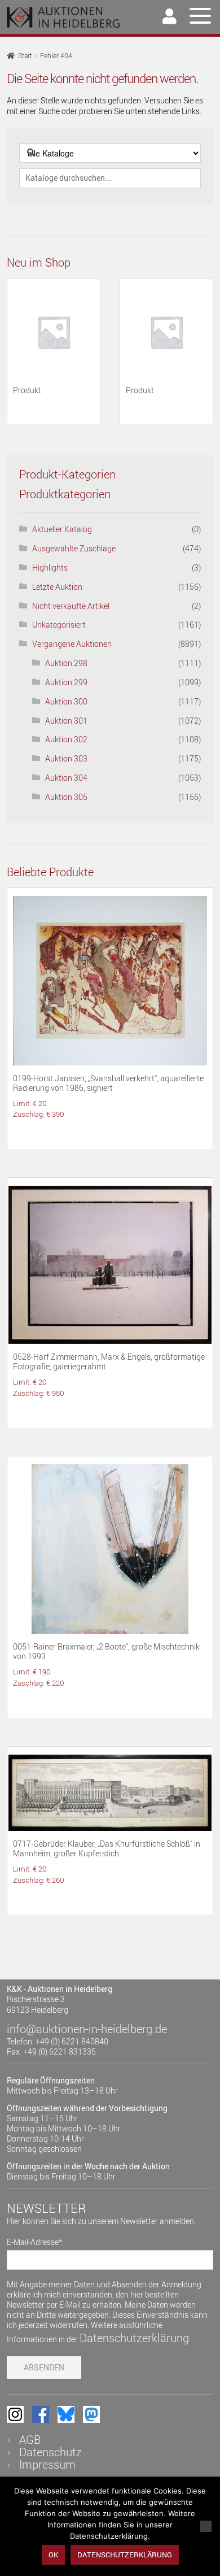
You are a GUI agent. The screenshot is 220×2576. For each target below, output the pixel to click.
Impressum (47, 2464)
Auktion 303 (66, 758)
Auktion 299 (66, 682)
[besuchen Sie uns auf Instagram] (15, 2414)
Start (25, 56)
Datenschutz (50, 2452)
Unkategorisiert (59, 625)
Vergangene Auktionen (72, 644)
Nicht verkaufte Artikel (71, 606)
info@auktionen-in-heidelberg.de (87, 2029)
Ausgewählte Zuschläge (74, 548)
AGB (30, 2440)
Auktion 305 (66, 797)
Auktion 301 (66, 721)
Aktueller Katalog (62, 529)
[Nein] (206, 2526)
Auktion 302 (66, 739)
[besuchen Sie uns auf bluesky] (66, 2414)
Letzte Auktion (57, 587)
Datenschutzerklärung (134, 2338)
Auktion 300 (66, 701)
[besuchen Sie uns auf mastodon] (91, 2414)
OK (53, 2555)
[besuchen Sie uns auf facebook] (41, 2414)
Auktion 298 (66, 663)
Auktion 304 (66, 778)
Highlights (50, 567)
